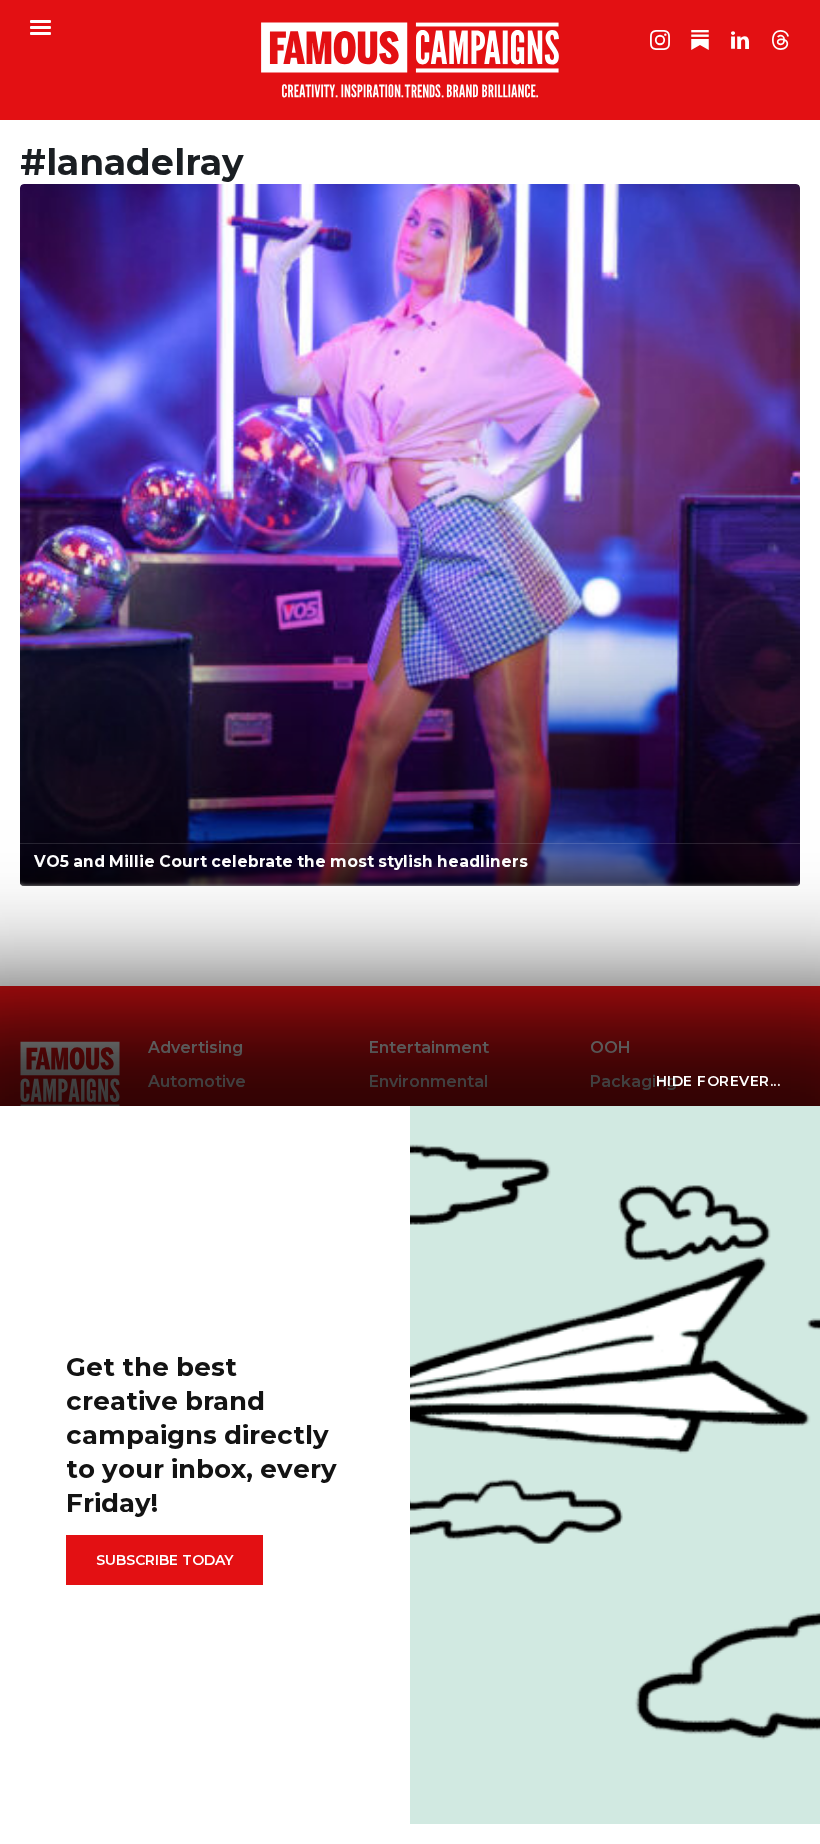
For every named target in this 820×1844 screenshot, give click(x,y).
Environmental (428, 1081)
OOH (610, 1047)
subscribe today (164, 1560)
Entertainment (429, 1047)
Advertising (195, 1047)
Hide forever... (718, 1081)
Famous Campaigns (410, 60)
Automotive (197, 1081)
